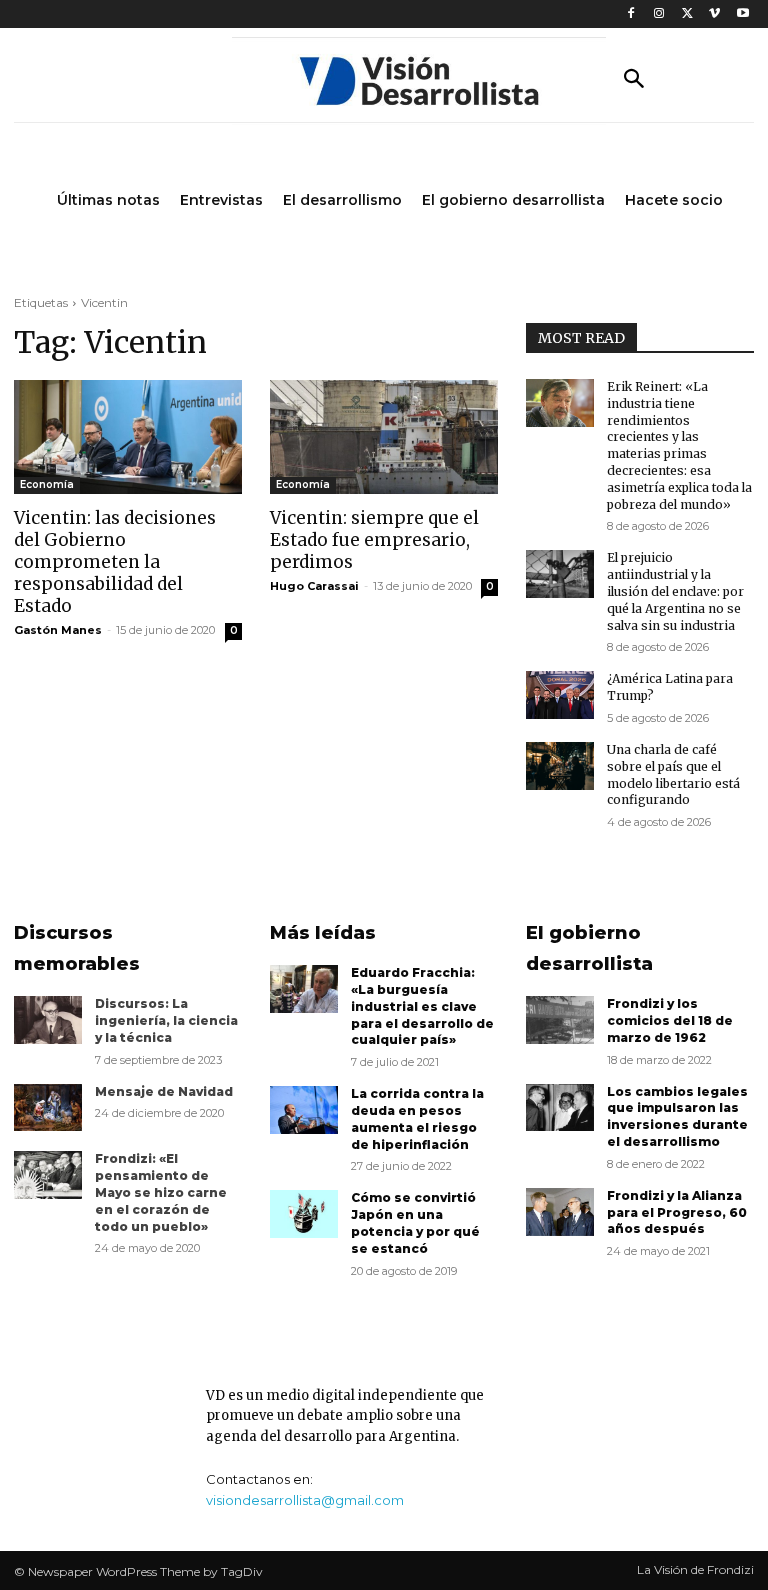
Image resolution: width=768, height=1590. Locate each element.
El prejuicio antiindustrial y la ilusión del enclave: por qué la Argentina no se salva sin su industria (675, 591)
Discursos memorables (77, 948)
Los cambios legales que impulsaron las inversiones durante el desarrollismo (677, 1116)
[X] (687, 14)
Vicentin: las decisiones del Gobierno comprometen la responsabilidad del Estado (115, 562)
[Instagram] (659, 14)
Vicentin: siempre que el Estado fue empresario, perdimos (374, 540)
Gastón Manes (58, 630)
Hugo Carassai (314, 586)
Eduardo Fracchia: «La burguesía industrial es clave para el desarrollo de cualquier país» (422, 1006)
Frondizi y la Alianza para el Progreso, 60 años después (677, 1212)
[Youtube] (742, 14)
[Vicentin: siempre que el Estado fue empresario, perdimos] (384, 437)
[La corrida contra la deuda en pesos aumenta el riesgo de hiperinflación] (304, 1110)
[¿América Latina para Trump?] (560, 695)
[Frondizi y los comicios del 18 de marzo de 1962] (560, 1020)
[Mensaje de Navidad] (48, 1108)
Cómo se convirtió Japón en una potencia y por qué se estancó (415, 1222)
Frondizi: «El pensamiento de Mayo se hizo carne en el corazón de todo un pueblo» (161, 1192)
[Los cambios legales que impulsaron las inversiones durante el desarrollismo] (560, 1108)
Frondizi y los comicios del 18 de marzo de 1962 (670, 1020)
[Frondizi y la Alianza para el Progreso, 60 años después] (560, 1212)
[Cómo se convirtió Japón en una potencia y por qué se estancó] (304, 1214)
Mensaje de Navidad (164, 1091)
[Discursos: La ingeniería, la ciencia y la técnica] (48, 1020)
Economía (47, 484)
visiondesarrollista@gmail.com (305, 1500)
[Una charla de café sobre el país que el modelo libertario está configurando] (560, 766)
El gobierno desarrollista (589, 948)
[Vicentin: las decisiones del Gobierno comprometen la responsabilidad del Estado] (128, 437)
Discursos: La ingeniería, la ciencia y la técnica (166, 1020)
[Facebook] (631, 14)
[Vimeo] (714, 14)
